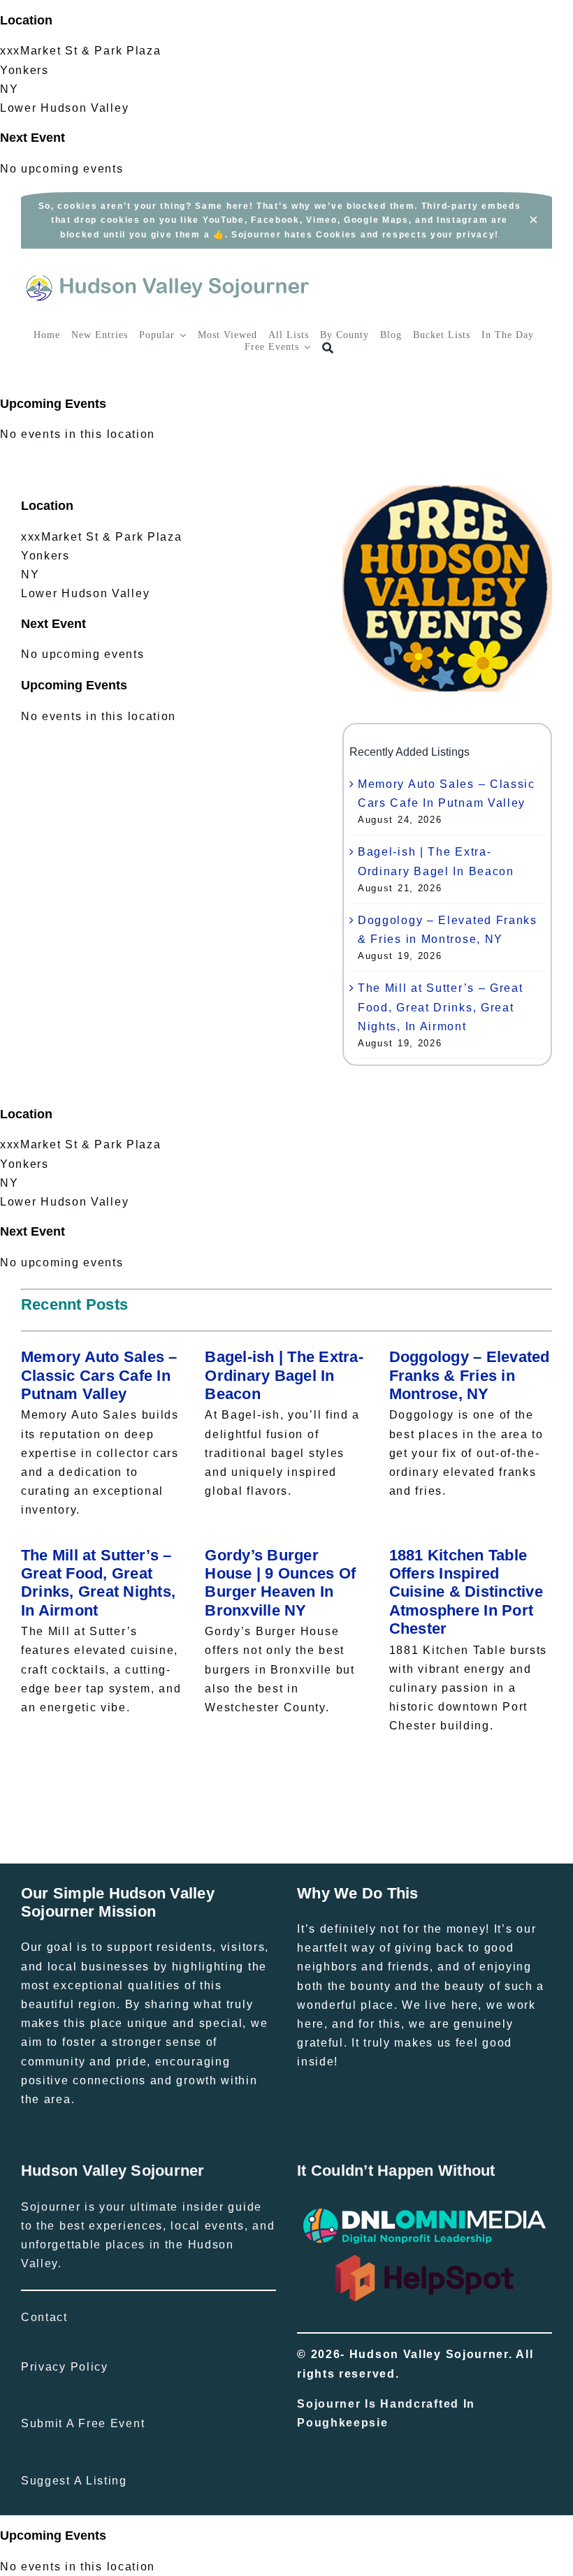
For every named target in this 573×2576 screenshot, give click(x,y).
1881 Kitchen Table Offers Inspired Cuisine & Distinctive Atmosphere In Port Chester (466, 1592)
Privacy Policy (65, 2367)
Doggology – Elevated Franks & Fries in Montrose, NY (470, 1375)
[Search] (328, 348)
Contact (44, 2317)
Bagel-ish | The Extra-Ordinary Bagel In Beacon (284, 1375)
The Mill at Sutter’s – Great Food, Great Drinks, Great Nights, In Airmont (441, 1007)
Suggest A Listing (74, 2481)
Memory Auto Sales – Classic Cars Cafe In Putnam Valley (99, 1375)
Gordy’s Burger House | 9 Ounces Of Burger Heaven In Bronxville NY (280, 1583)
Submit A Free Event (83, 2423)
